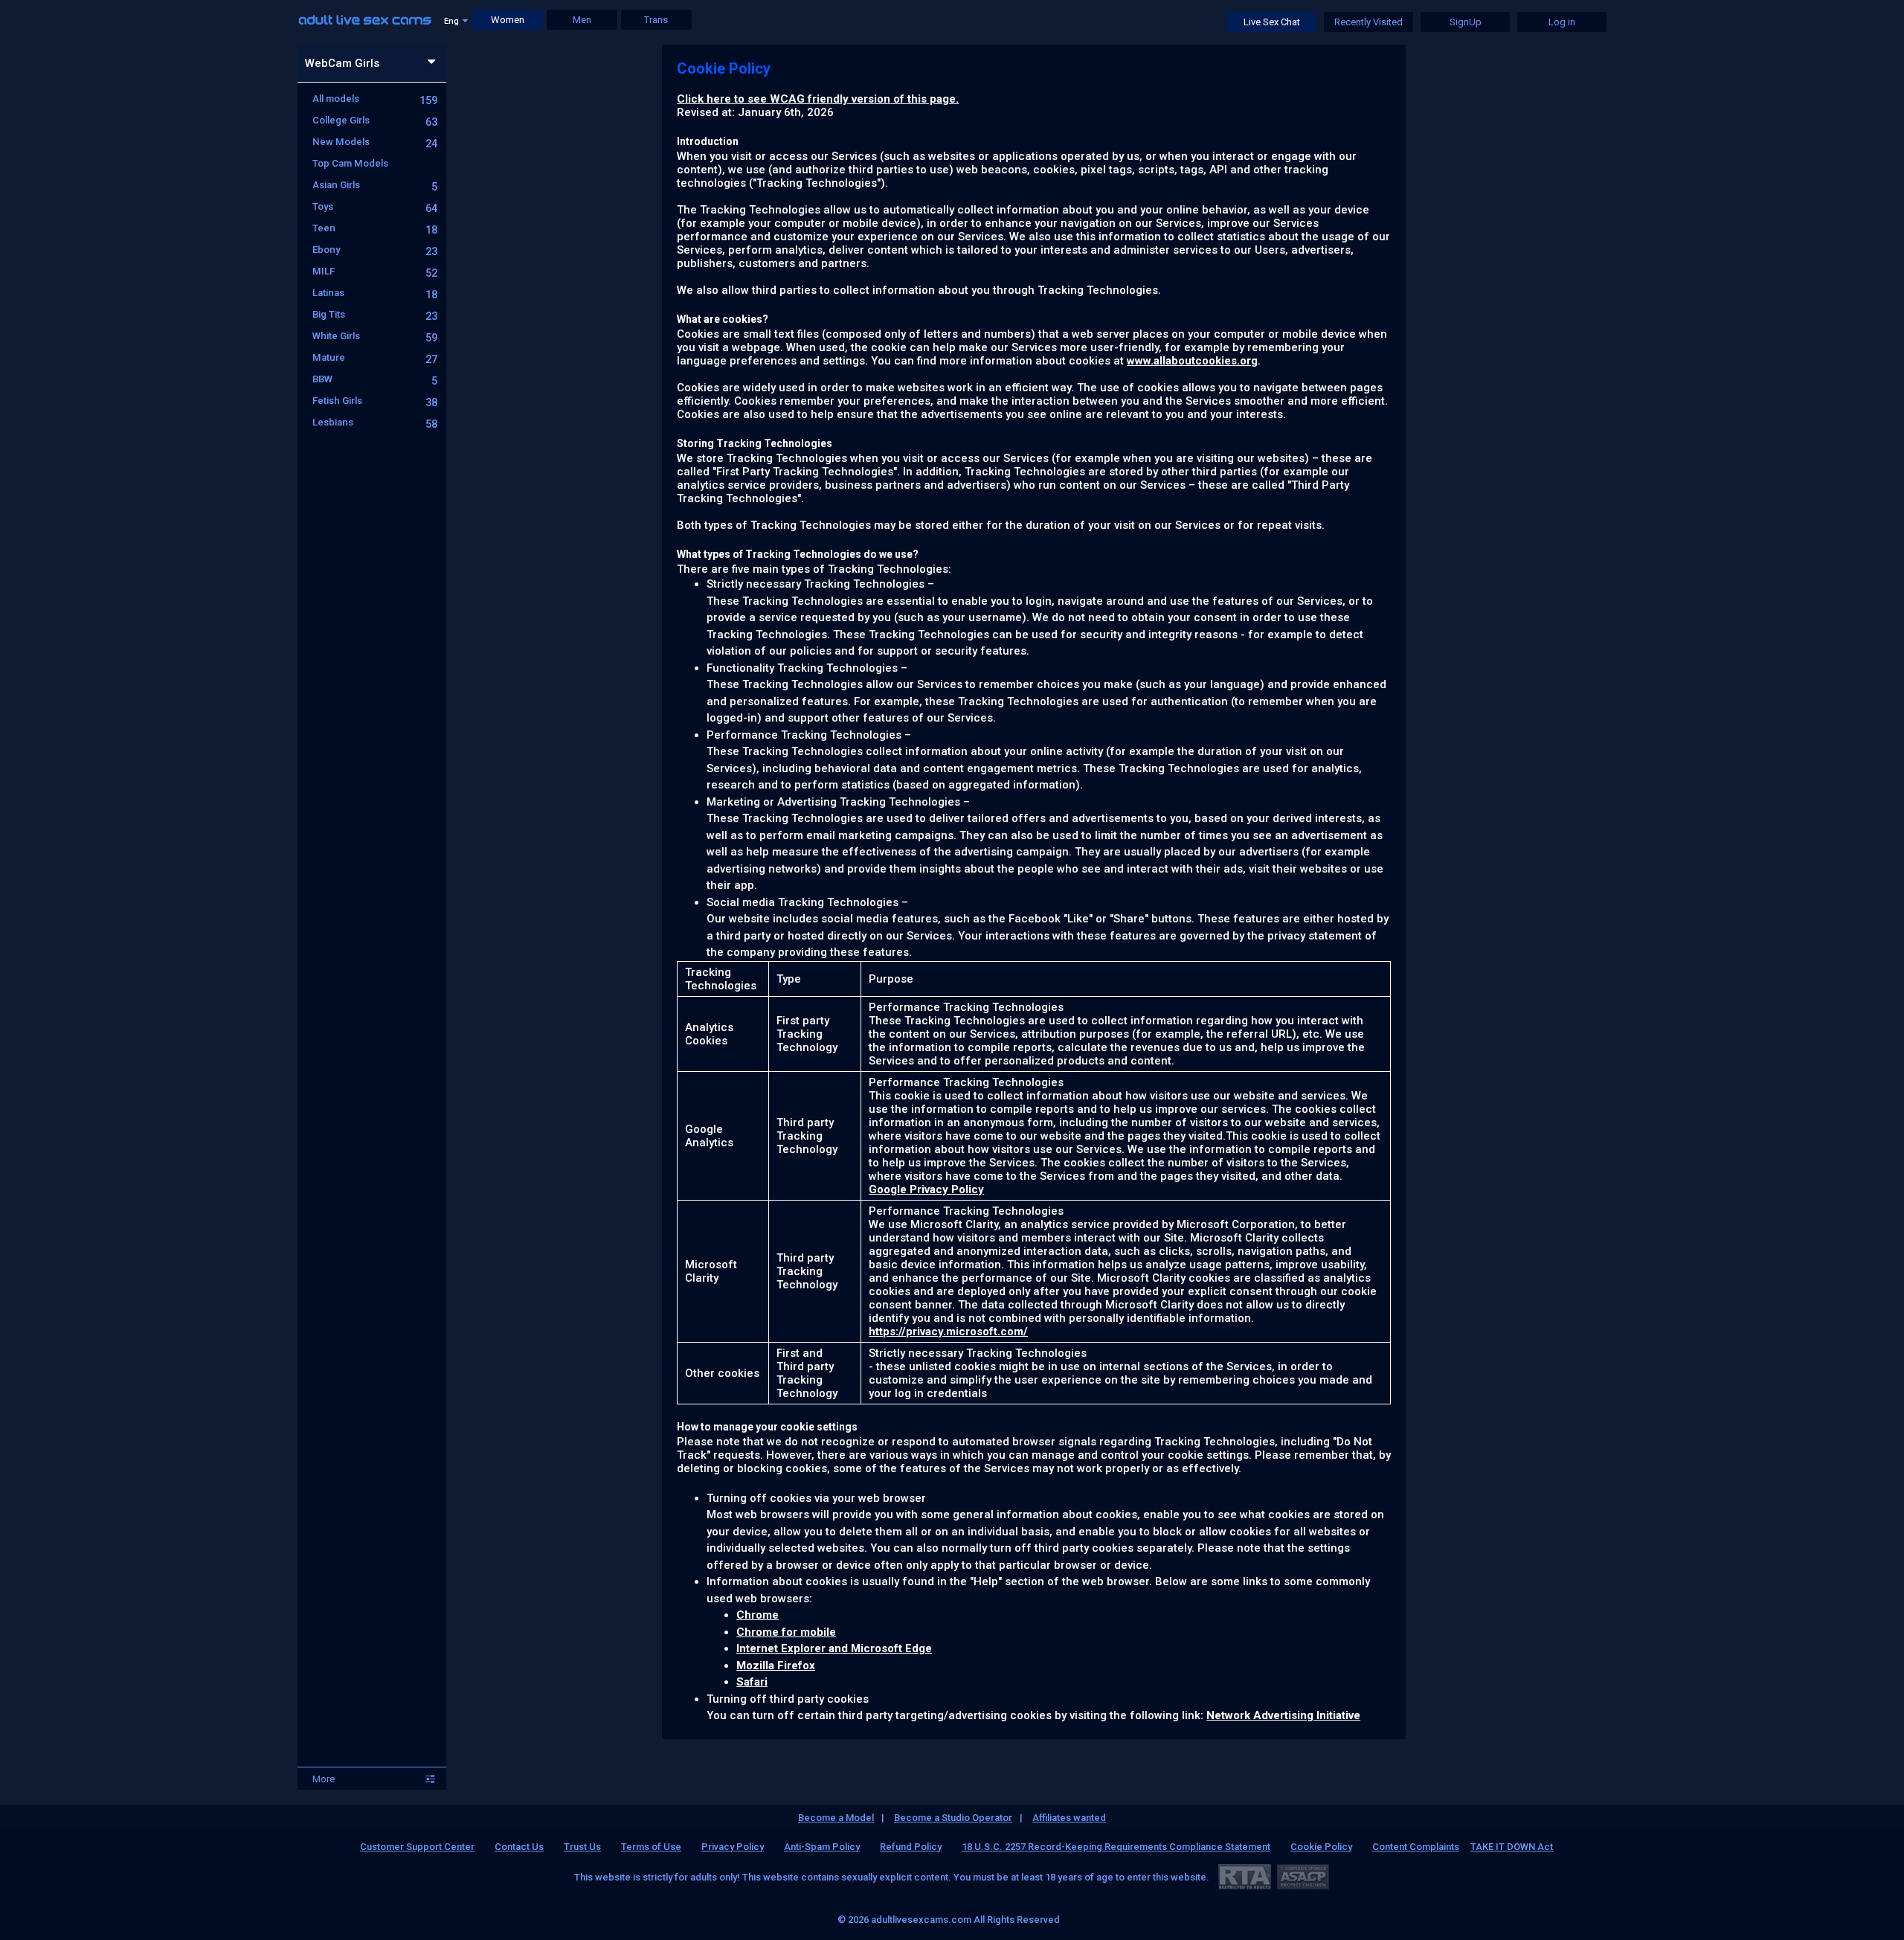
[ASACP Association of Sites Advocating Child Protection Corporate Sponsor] (1303, 1876)
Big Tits (375, 314)
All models (375, 99)
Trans (656, 20)
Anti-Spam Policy (822, 1847)
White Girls (375, 336)
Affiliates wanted (1069, 1818)
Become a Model (836, 1818)
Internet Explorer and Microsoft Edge (834, 1648)
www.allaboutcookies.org (1192, 361)
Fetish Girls (375, 401)
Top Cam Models (350, 163)
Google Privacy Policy (926, 1189)
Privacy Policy (733, 1847)
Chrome (758, 1615)
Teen (375, 228)
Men (582, 20)
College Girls (375, 120)
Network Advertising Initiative (1283, 1715)
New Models (375, 142)
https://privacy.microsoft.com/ (948, 1332)
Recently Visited (1368, 22)
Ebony (375, 250)
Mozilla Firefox (776, 1666)
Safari (752, 1682)
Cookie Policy (1321, 1847)
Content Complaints (1416, 1847)
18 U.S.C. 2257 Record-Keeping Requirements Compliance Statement (1116, 1847)
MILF (375, 271)
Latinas (375, 293)
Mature (375, 357)
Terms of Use (651, 1847)
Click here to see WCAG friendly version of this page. (818, 99)
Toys (375, 206)
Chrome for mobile (786, 1632)
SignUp (1466, 22)
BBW (375, 379)
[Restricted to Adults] (1245, 1876)
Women (508, 20)
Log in (1562, 22)
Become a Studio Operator (953, 1818)
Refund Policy (911, 1847)
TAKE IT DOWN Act (1512, 1847)
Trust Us (582, 1847)
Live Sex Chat (1272, 22)
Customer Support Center (417, 1847)
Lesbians (375, 422)
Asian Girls (375, 185)
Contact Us (519, 1847)
